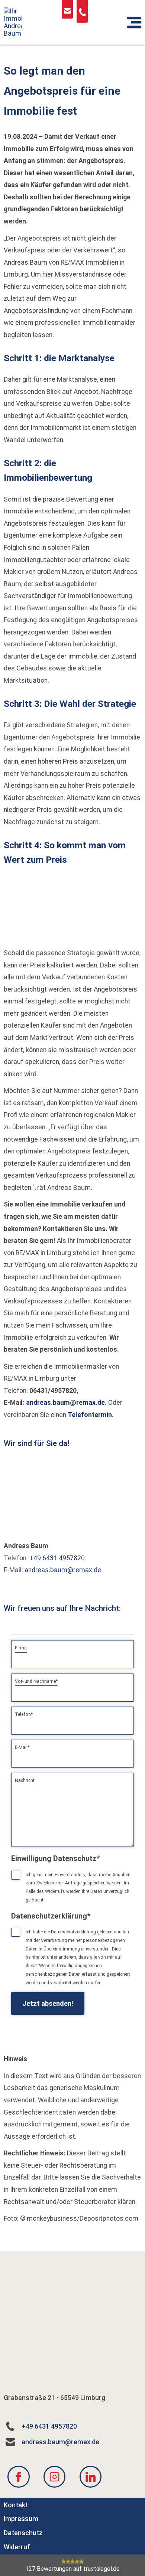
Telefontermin (90, 1415)
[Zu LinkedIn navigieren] (91, 2477)
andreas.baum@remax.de (65, 1403)
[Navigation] (134, 22)
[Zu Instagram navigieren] (54, 2477)
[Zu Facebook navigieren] (18, 2477)
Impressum (21, 2519)
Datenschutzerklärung (73, 1932)
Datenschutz (23, 2533)
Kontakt (16, 2505)
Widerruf (17, 2547)
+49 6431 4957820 (57, 1558)
